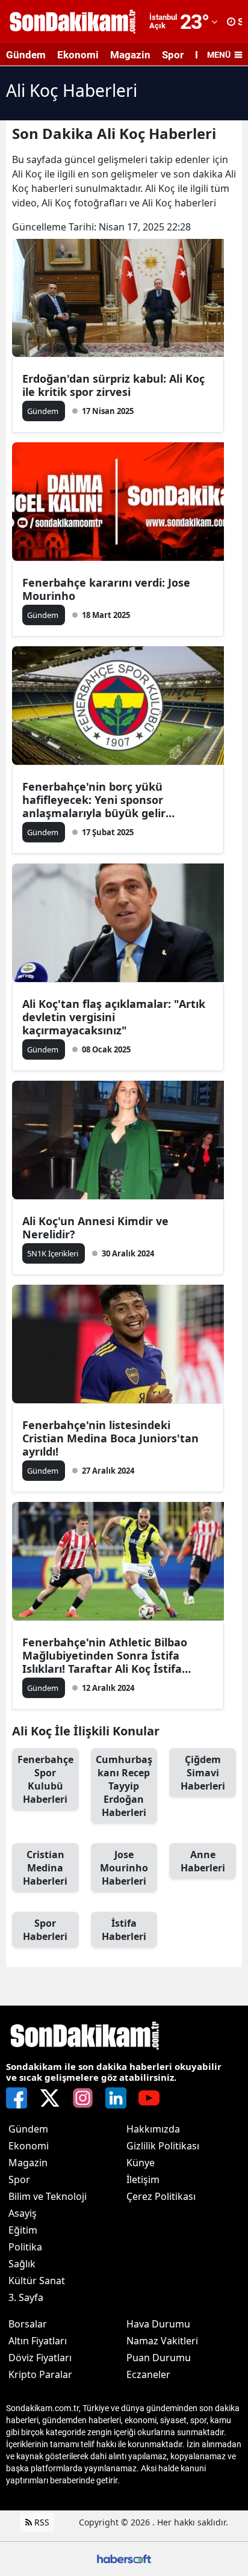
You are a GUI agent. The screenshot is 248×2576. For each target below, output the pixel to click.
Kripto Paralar (40, 2374)
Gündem (26, 55)
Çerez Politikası (161, 2196)
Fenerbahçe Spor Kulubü (45, 1779)
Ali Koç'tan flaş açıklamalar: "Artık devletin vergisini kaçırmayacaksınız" (114, 1017)
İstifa (124, 1930)
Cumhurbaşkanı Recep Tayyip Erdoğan (124, 1786)
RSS (41, 2522)
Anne (203, 1861)
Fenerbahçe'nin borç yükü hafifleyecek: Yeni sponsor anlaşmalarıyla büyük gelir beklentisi (94, 800)
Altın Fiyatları (38, 2341)
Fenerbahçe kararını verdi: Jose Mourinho (106, 589)
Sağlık (22, 2264)
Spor (173, 55)
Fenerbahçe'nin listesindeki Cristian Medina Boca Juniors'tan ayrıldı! (110, 1438)
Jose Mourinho (124, 1868)
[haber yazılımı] (124, 2558)
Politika (25, 2247)
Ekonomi (78, 55)
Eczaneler (148, 2374)
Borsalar (28, 2324)
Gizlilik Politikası (163, 2146)
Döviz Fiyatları (40, 2358)
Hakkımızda (153, 2129)
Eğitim (23, 2230)
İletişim (143, 2179)
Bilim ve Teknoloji (48, 2196)
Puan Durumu (159, 2358)
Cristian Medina (45, 1868)
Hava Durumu (158, 2324)
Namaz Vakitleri (162, 2341)
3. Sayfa (26, 2297)
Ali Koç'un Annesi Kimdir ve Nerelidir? (95, 1228)
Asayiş (23, 2213)
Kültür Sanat (37, 2281)
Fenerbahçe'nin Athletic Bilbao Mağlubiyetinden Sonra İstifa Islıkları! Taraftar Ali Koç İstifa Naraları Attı (105, 1655)
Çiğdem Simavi (203, 1773)
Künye (141, 2163)
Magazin (130, 55)
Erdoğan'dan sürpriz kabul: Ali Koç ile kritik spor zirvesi (113, 385)
